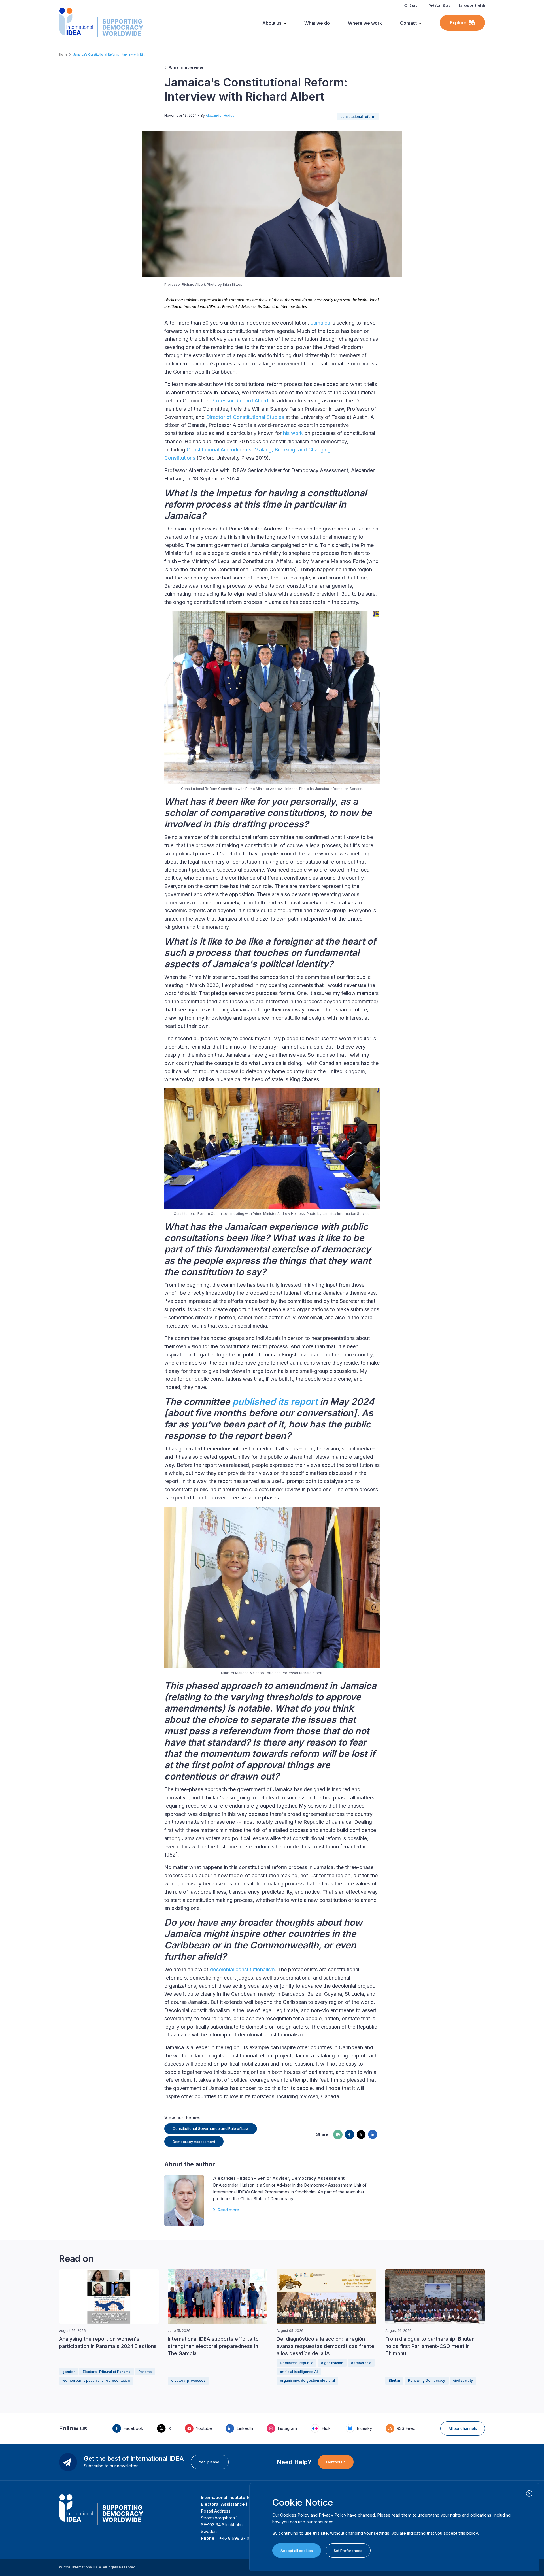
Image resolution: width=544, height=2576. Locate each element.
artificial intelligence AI (299, 2372)
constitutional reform (358, 117)
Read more (228, 2210)
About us (272, 23)
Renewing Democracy (427, 2380)
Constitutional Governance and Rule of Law (211, 2128)
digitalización (332, 2363)
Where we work (365, 23)
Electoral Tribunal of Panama (107, 2372)
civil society (463, 2380)
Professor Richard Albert (240, 401)
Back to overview (186, 68)
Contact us (336, 2462)
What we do (317, 23)
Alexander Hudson (221, 115)
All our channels (463, 2428)
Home (63, 54)
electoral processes (188, 2380)
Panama (145, 2372)
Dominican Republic (297, 2363)
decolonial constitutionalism (242, 1969)
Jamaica (320, 323)
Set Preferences (348, 2551)
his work (293, 433)
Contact (408, 23)
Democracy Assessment (194, 2142)
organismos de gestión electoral (307, 2380)
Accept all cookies (297, 2551)
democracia (361, 2363)
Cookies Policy (295, 2515)
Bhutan (394, 2380)
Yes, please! (210, 2462)
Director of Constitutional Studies (245, 417)
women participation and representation (96, 2380)
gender (69, 2372)
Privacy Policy (332, 2515)
